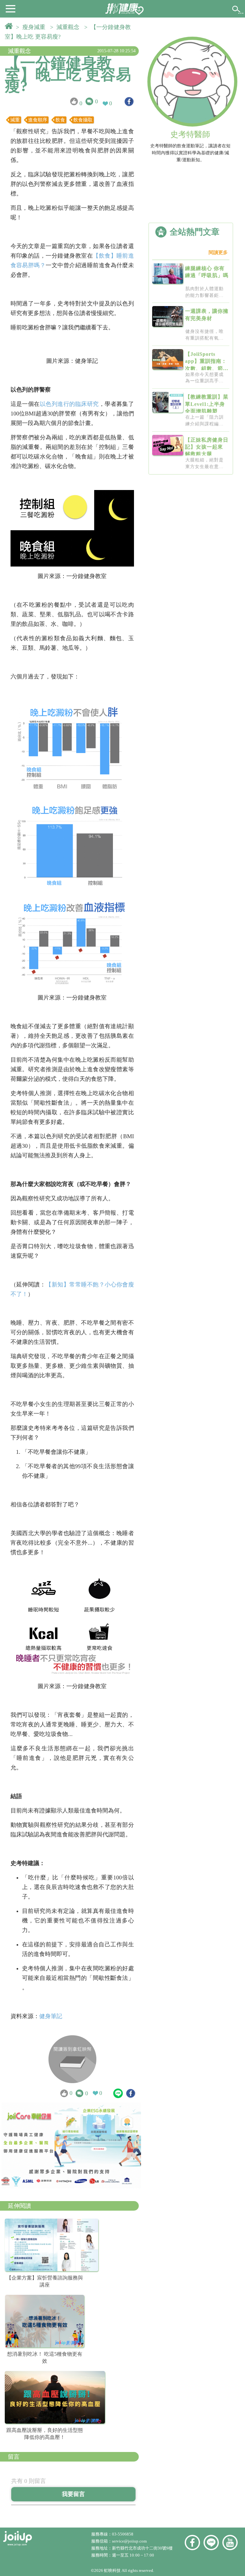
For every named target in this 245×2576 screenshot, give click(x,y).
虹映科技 (112, 2570)
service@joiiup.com (130, 2541)
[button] (11, 8)
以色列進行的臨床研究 (69, 404)
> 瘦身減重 (32, 27)
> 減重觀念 (66, 27)
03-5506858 (123, 2534)
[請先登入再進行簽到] (72, 2059)
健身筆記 (51, 2016)
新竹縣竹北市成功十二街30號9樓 (142, 2548)
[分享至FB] (129, 102)
